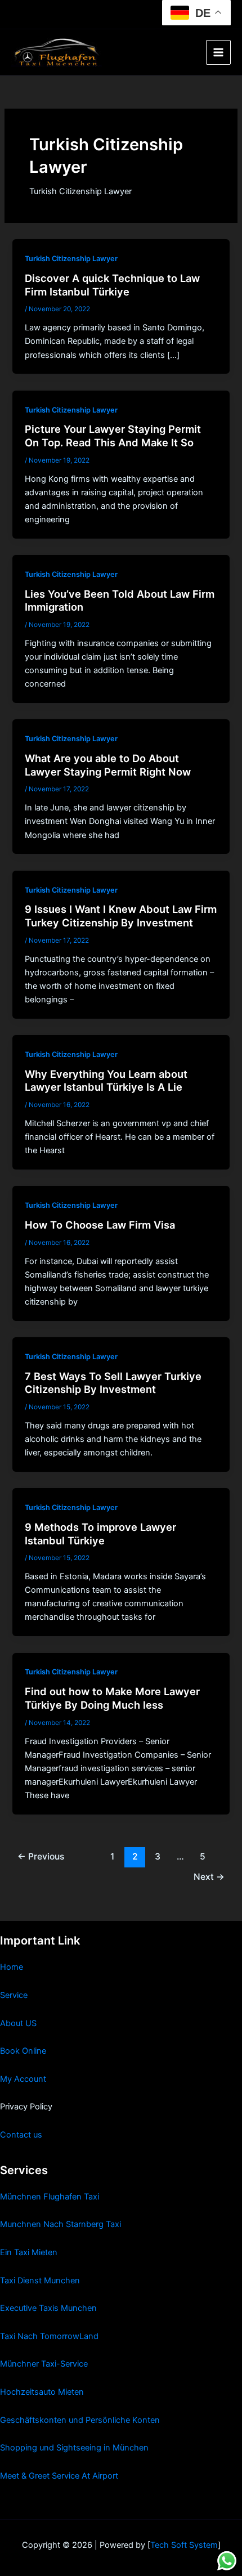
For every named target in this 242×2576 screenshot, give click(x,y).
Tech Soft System (184, 2545)
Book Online (23, 2051)
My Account (23, 2079)
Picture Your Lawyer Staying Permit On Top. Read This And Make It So (113, 436)
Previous (41, 1856)
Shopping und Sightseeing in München (74, 2448)
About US (18, 2023)
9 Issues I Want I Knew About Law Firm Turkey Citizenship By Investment (121, 916)
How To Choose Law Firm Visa (100, 1225)
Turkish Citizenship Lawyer (71, 259)
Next (209, 1877)
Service (14, 1995)
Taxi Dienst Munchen (40, 2281)
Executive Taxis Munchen (48, 2308)
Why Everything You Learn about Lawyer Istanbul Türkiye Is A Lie (106, 1081)
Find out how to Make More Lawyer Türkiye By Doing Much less (112, 1698)
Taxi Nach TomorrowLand (49, 2336)
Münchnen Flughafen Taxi (50, 2197)
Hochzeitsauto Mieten (42, 2392)
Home (12, 1967)
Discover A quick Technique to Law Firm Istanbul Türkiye (112, 285)
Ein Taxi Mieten (29, 2252)
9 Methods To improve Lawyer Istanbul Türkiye (100, 1534)
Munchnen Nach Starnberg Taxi (60, 2224)
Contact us (21, 2135)
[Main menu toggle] (218, 52)
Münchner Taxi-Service (44, 2364)
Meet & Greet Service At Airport (59, 2476)
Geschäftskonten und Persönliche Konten (80, 2420)
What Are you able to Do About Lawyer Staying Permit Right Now (108, 765)
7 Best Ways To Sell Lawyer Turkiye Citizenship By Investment (113, 1383)
